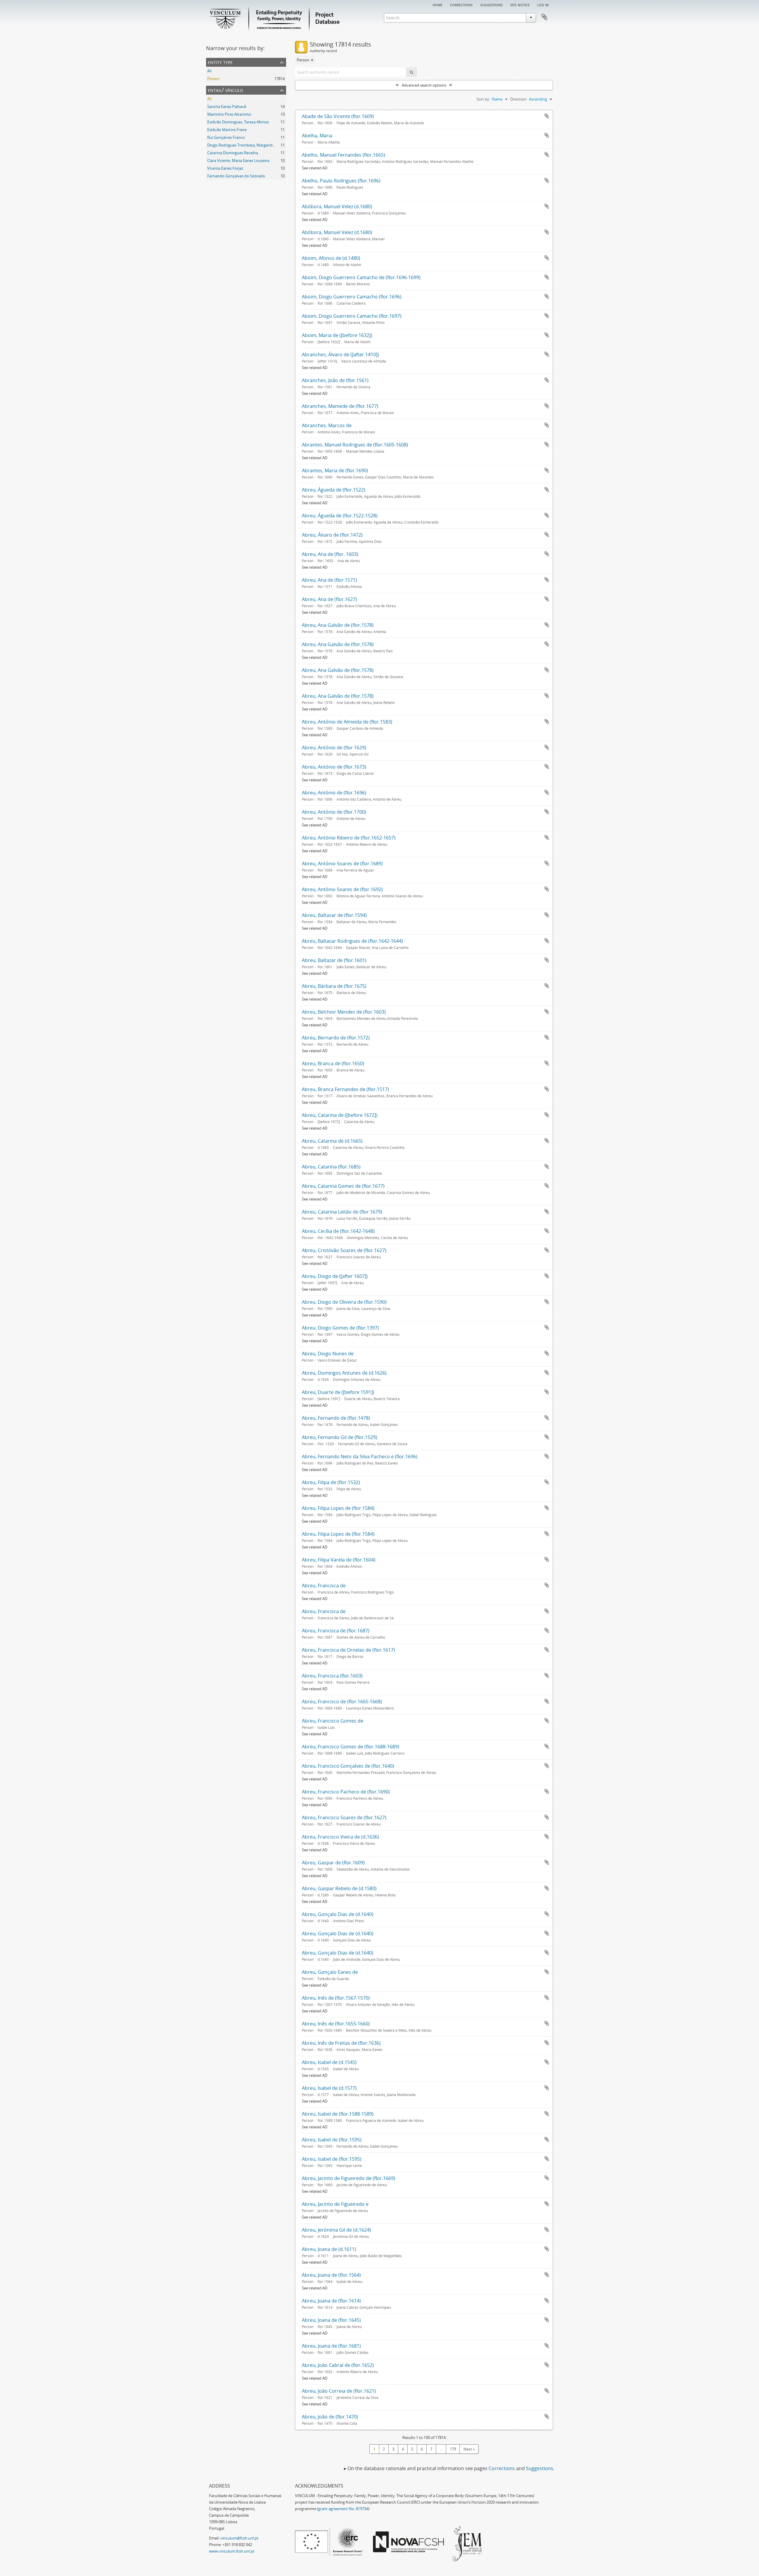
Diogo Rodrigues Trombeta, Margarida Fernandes (251, 145)
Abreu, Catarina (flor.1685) (331, 1167)
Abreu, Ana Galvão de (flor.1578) (338, 625)
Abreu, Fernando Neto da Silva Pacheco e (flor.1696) (360, 1456)
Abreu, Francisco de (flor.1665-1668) (342, 1702)
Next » (469, 2449)
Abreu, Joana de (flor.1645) (331, 2320)
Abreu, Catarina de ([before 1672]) (340, 1115)
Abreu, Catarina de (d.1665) (332, 1141)
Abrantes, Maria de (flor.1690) (335, 470)
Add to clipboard (547, 116)
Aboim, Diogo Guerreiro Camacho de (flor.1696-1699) (361, 277)
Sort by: (483, 99)
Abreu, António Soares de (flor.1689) (342, 864)
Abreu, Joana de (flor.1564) (331, 2275)
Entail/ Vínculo (225, 90)
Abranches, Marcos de (327, 425)
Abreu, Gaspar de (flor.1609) (333, 1863)
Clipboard (544, 17)
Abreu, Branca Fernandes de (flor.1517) (345, 1089)
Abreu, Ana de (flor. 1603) (330, 554)
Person (213, 79)
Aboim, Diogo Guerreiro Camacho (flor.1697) (352, 316)
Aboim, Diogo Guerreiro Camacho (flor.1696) (352, 297)
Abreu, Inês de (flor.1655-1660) (336, 2024)
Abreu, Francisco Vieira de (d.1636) (340, 1837)
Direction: (519, 99)
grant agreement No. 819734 (343, 2509)
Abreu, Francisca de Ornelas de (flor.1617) (348, 1650)
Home (437, 4)
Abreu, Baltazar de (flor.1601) (334, 960)
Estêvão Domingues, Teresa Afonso (238, 122)
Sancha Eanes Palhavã (227, 106)
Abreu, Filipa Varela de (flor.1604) (339, 1560)
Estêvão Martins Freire (227, 130)
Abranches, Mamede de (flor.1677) (340, 406)
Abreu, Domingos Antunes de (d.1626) (344, 1373)
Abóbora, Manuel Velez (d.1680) (337, 206)
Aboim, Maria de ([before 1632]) (337, 335)
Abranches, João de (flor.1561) (335, 380)
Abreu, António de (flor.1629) (334, 748)
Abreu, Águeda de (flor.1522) (334, 490)
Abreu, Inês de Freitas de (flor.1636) (341, 2043)
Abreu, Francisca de (324, 1586)
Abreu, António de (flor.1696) (334, 793)
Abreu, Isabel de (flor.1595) (332, 2140)
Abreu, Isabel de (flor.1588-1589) (338, 2114)
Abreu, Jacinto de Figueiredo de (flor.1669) (349, 2178)
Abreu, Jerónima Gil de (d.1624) (336, 2230)
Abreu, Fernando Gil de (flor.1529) (339, 1437)
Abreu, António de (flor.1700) (334, 812)
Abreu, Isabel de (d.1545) (329, 2062)
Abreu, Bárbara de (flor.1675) (334, 986)
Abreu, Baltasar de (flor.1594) (334, 915)
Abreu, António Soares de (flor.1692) (342, 889)
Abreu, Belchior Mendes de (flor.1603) (344, 1012)
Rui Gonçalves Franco (226, 137)
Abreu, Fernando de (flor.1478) (336, 1418)
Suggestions (491, 4)
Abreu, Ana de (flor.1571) (329, 580)
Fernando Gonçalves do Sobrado (236, 176)
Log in (543, 4)
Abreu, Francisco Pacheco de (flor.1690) (346, 1792)
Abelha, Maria (317, 136)
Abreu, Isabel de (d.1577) (329, 2088)
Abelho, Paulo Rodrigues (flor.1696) (341, 181)
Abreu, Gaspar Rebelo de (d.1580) (339, 1888)
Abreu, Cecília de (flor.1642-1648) (338, 1231)
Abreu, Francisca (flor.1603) (332, 1676)
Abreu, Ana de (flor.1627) (329, 599)
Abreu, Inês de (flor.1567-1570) (336, 1998)
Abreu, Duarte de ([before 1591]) (338, 1392)
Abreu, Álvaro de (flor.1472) (332, 535)
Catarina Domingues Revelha (233, 153)
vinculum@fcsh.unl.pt (239, 2538)
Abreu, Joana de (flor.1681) (331, 2346)
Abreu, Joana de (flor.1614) (331, 2301)
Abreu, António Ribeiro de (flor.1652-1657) (349, 838)
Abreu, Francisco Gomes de (333, 1721)
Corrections (461, 4)
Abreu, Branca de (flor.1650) (333, 1063)
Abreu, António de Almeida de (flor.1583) (347, 722)
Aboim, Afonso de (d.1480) (331, 258)
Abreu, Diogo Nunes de (328, 1354)
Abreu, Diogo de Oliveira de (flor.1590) (344, 1302)
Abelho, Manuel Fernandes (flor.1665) (343, 155)
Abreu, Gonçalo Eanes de (330, 1972)
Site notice (520, 4)
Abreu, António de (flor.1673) (334, 767)
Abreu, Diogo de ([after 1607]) (335, 1276)
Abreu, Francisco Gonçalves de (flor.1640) (348, 1766)
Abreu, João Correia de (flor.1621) (339, 2391)
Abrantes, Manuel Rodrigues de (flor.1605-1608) (355, 445)
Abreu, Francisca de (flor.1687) (336, 1631)
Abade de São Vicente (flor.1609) (338, 116)
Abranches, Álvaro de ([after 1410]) (340, 354)
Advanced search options (424, 85)
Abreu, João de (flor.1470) (330, 2417)
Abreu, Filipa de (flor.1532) (331, 1482)
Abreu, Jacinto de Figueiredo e (335, 2204)
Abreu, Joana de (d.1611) (329, 2249)
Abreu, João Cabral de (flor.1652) (338, 2365)
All (209, 71)
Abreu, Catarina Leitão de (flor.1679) (342, 1212)
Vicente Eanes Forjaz (225, 168)
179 (453, 2449)
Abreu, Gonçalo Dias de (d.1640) (338, 1914)
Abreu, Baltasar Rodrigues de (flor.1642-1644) (352, 941)
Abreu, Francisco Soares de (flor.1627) (344, 1817)
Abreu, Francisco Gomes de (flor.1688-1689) (350, 1747)
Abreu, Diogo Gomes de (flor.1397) (340, 1328)
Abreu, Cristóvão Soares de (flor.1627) (344, 1250)
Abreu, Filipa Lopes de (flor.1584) (338, 1508)
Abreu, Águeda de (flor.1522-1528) (340, 516)
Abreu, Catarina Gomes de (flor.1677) (343, 1186)
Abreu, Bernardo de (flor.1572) (336, 1038)
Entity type (220, 62)
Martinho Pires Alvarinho (229, 114)
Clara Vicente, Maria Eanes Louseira (238, 160)
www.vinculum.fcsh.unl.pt (232, 2551)
